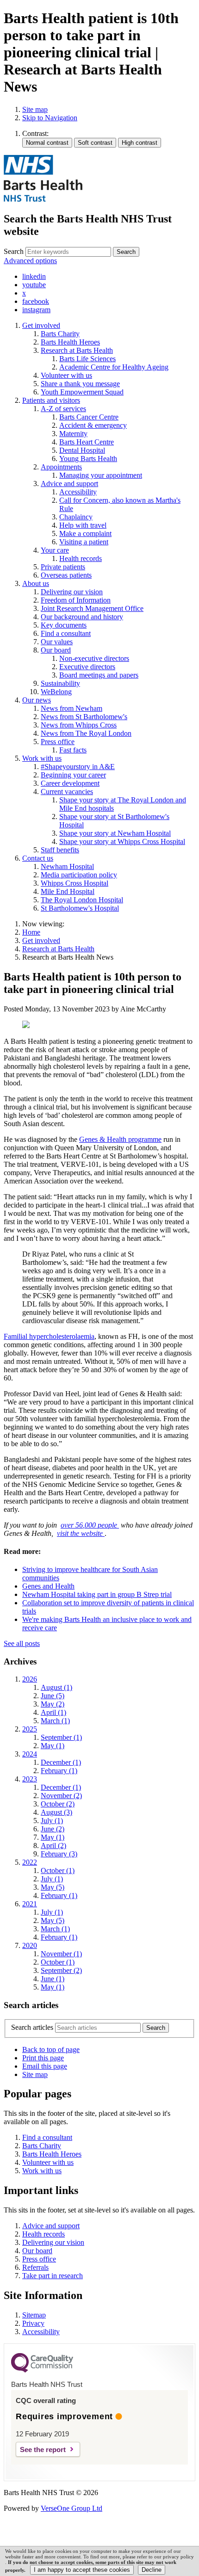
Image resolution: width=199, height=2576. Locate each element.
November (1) (61, 1954)
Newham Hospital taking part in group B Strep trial (97, 1594)
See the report (43, 2450)
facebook (36, 301)
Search (14, 251)
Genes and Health (48, 1586)
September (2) (61, 1970)
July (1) (52, 1821)
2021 (30, 1904)
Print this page (43, 2058)
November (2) (61, 1796)
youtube (34, 285)
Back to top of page (51, 2049)
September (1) (61, 1737)
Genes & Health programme (120, 1139)
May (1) (53, 1746)
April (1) (53, 1712)
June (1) (53, 1979)
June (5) (53, 1696)
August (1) (56, 1687)
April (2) (53, 1846)
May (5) (53, 1887)
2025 (30, 1729)
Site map (35, 109)
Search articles (32, 2027)
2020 (30, 1945)
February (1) (59, 1771)
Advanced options (30, 261)
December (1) (61, 1762)
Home (31, 932)
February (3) (59, 1854)
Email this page (45, 2066)
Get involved (41, 940)
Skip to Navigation (50, 118)
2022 (30, 1862)
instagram (36, 310)
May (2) (53, 1704)
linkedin (34, 276)
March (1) (55, 1721)
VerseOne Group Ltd (72, 2508)
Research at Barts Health (58, 949)
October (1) (58, 1870)
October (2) (58, 1804)
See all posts (22, 1643)
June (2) (53, 1829)
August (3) (56, 1812)
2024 (30, 1754)
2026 (30, 1679)
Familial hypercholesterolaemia (49, 1336)
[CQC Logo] (42, 2370)
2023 (30, 1779)
